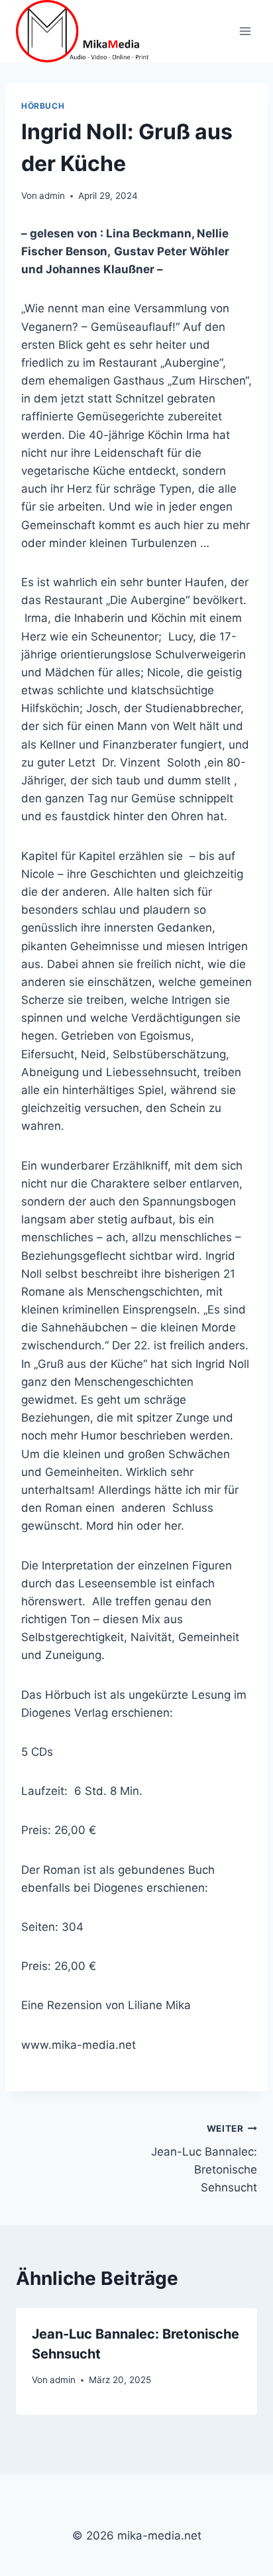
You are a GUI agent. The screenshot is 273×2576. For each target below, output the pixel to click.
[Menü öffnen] (245, 31)
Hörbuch (43, 106)
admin (52, 196)
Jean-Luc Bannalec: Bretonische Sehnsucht (204, 2159)
